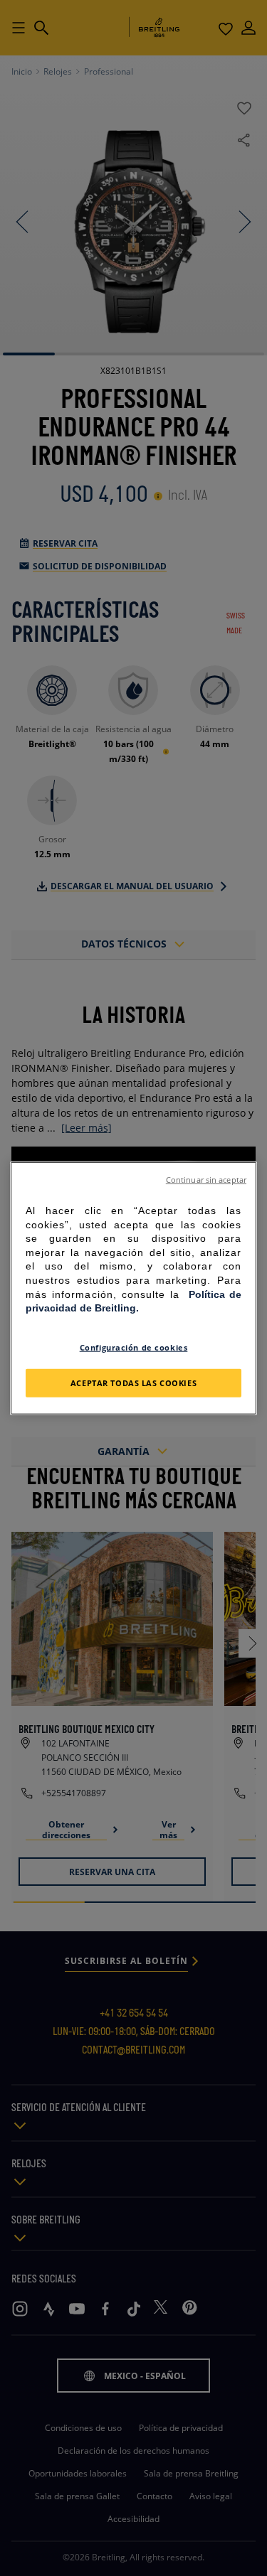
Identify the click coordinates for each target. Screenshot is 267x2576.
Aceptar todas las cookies (133, 1382)
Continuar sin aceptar (206, 1180)
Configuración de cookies (134, 1347)
